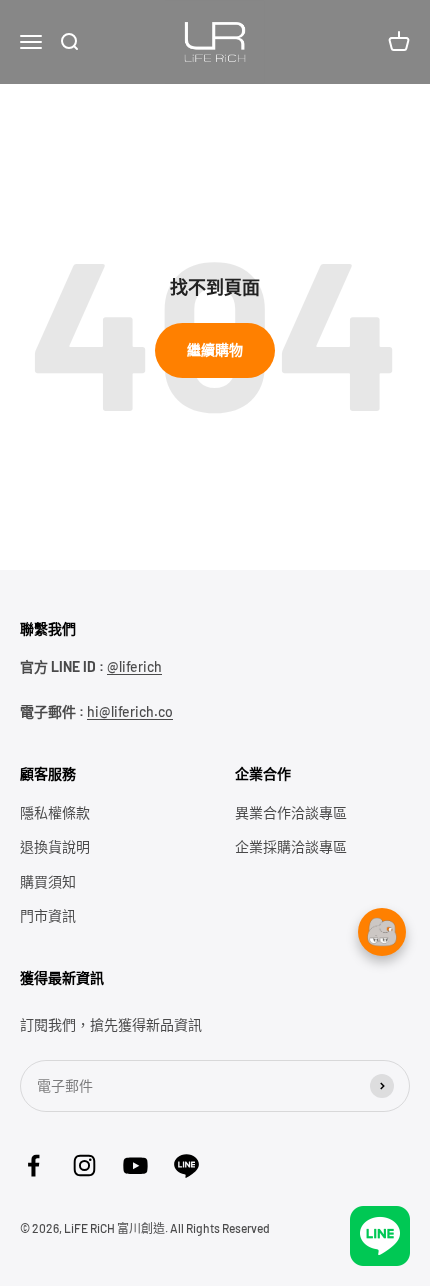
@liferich (134, 666)
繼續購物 (215, 349)
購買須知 (48, 881)
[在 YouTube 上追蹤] (135, 1165)
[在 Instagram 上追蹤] (84, 1165)
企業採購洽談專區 (291, 846)
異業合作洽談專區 (291, 812)
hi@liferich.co (130, 711)
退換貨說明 (55, 846)
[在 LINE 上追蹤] (186, 1165)
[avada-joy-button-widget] (382, 1082)
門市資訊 (48, 915)
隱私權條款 (55, 812)
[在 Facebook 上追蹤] (33, 1165)
